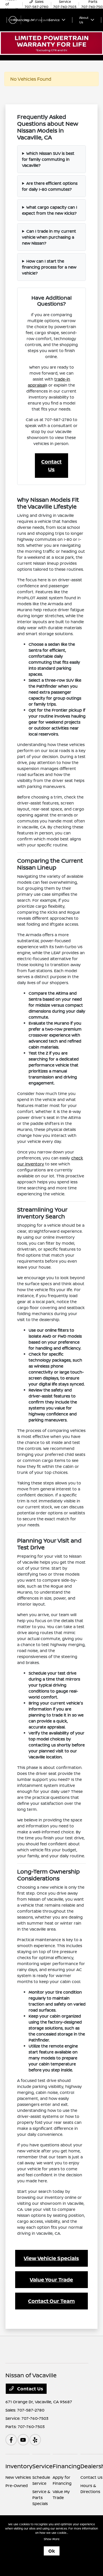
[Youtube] (23, 2440)
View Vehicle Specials (51, 2258)
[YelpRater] (35, 2440)
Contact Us (51, 465)
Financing (67, 2466)
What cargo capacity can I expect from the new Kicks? (50, 210)
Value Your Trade (51, 2280)
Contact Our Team (51, 2301)
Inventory (19, 2466)
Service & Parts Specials (41, 2497)
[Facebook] (11, 2440)
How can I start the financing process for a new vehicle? (49, 267)
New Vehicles (18, 2477)
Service (42, 2466)
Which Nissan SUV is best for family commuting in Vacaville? (48, 159)
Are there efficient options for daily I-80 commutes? (50, 186)
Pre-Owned (17, 2485)
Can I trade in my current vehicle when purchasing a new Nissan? (49, 237)
